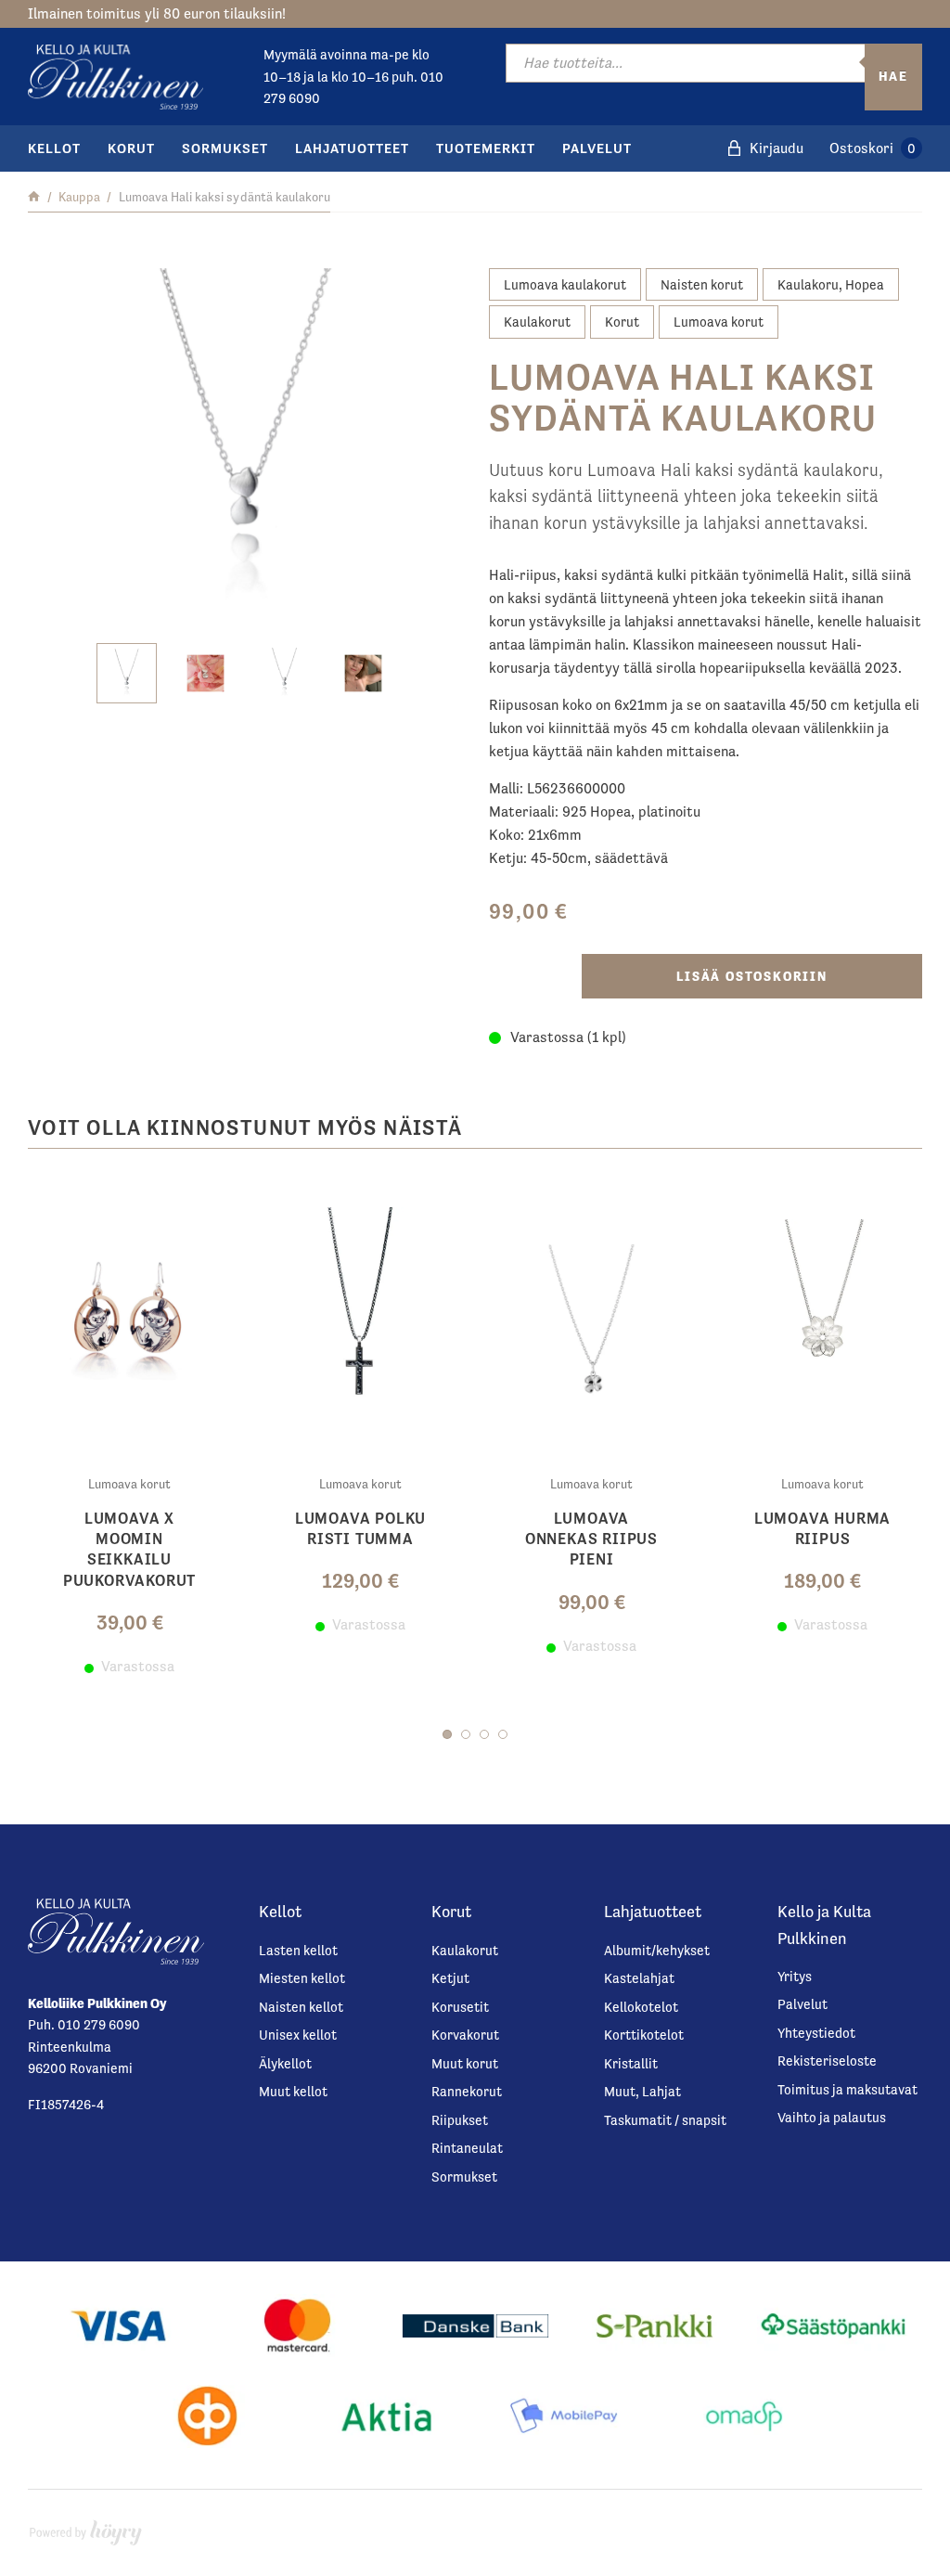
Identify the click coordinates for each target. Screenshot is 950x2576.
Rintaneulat (467, 2148)
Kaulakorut (537, 322)
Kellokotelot (641, 2007)
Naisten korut (702, 284)
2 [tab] (466, 1734)
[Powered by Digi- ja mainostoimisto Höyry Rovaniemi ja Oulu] (86, 2528)
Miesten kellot (302, 1978)
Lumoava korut (719, 322)
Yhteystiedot (816, 2033)
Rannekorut (467, 2091)
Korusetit (460, 2007)
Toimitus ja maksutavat (847, 2089)
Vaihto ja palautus (832, 2117)
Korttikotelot (644, 2035)
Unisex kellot (298, 2035)
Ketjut (450, 1978)
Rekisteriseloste (827, 2061)
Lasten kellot (298, 1950)
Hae (893, 76)
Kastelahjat (639, 1978)
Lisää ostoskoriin (752, 976)
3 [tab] (484, 1734)
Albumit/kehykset (657, 1950)
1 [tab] (447, 1734)
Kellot (54, 148)
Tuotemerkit (486, 148)
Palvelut (597, 148)
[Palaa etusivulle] (34, 197)
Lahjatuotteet (352, 148)
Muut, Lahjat (642, 2091)
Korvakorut (465, 2035)
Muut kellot (293, 2091)
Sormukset (225, 148)
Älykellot (285, 2063)
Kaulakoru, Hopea (831, 284)
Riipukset (460, 2120)
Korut (131, 148)
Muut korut (465, 2063)
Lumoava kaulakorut (565, 284)
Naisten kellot (301, 2007)
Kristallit (631, 2063)
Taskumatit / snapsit (665, 2120)
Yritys (795, 1976)
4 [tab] (503, 1734)
